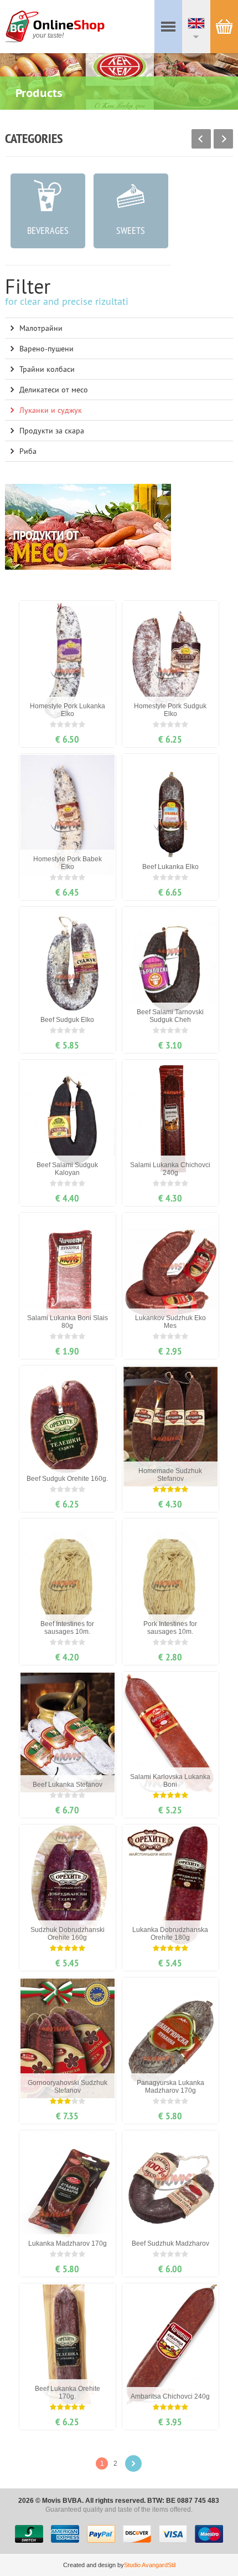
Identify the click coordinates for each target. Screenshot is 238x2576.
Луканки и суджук (51, 410)
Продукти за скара (52, 431)
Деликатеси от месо (54, 390)
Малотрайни (41, 328)
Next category (223, 139)
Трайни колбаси (47, 369)
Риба (28, 451)
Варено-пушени (46, 349)
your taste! (48, 35)
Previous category (201, 139)
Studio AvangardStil (150, 2565)
